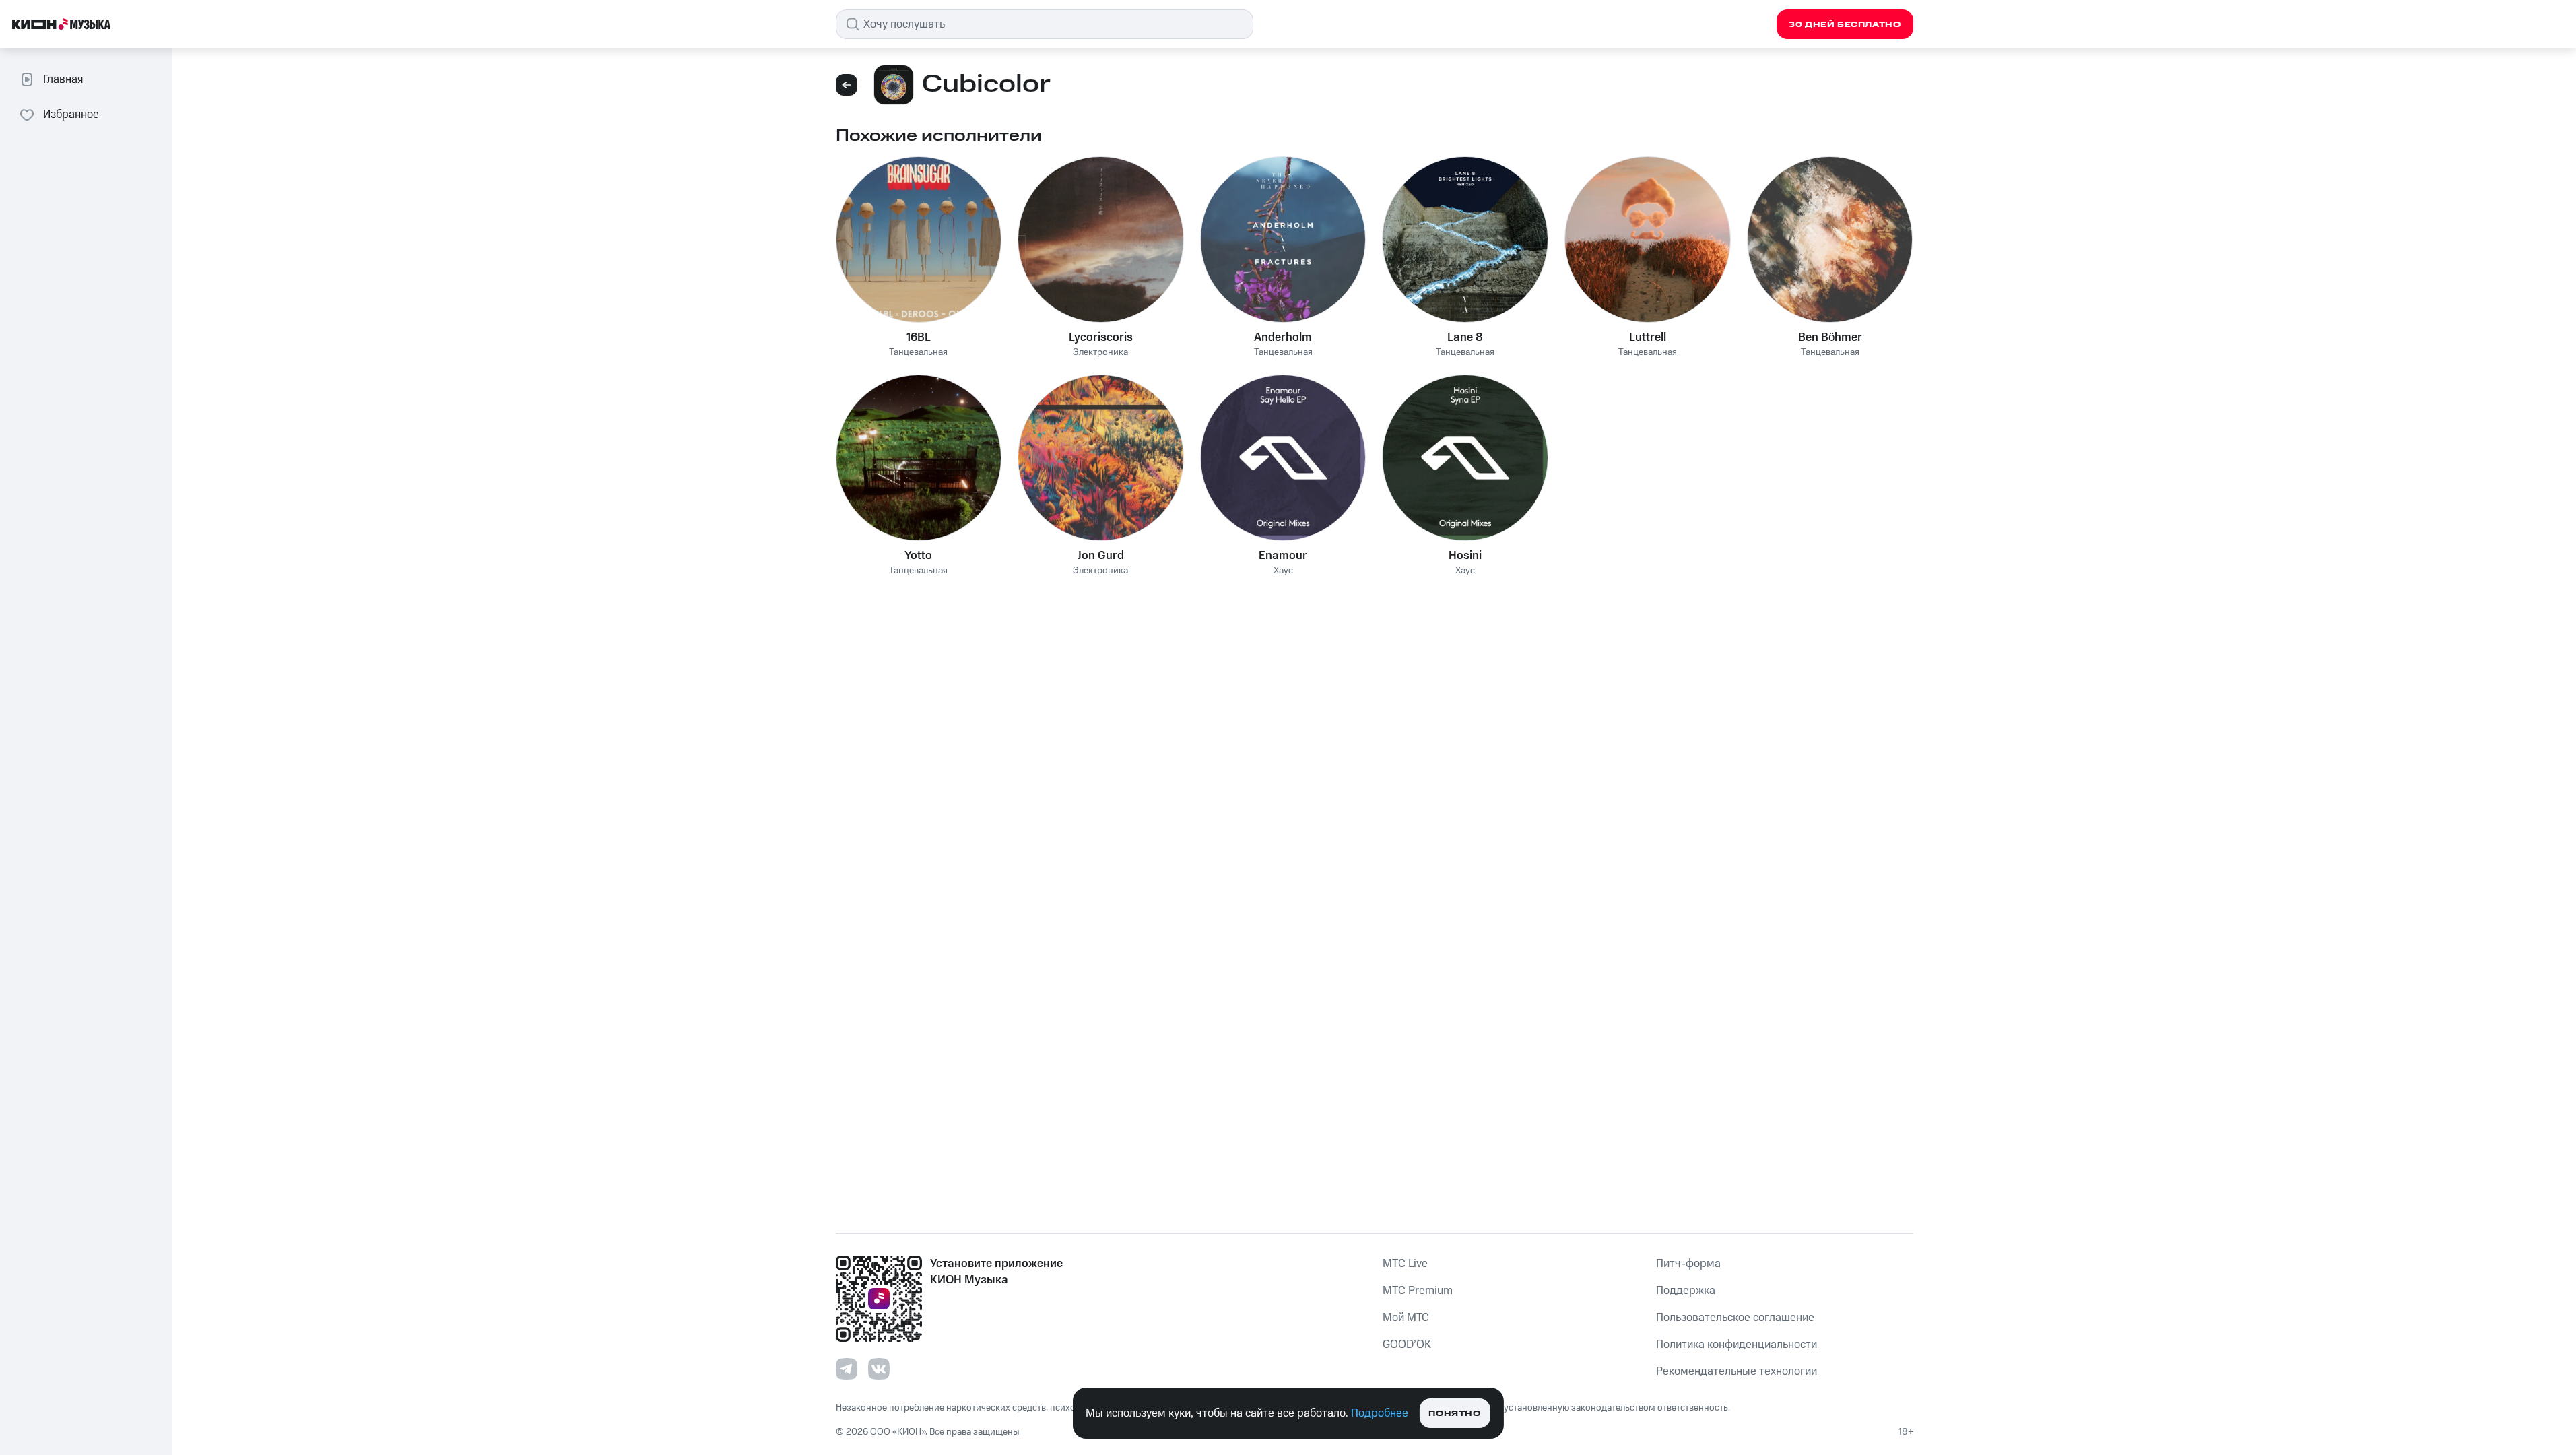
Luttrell (1648, 337)
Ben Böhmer (1830, 337)
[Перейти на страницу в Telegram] (847, 1369)
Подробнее (1380, 1413)
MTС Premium (1418, 1291)
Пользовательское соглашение (1735, 1318)
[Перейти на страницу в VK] (879, 1369)
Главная (63, 79)
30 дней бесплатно (1845, 25)
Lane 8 (1465, 337)
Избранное (71, 115)
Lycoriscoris (1101, 337)
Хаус (1283, 571)
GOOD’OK (1407, 1345)
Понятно (1454, 1414)
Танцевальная (918, 353)
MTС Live (1405, 1264)
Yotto (918, 556)
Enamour (1283, 556)
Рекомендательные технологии (1737, 1371)
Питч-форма (1688, 1264)
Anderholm (1283, 337)
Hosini (1465, 556)
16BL (919, 337)
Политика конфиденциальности (1737, 1345)
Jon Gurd (1101, 556)
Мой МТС (1406, 1318)
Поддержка (1686, 1291)
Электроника (1100, 353)
